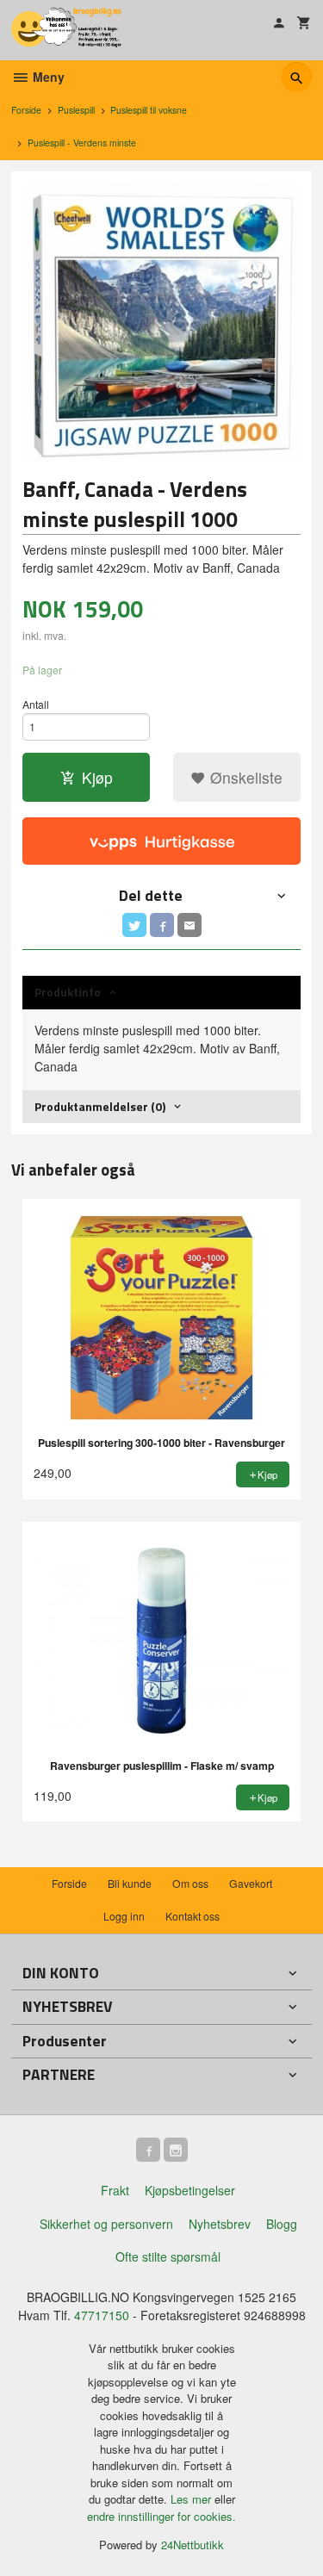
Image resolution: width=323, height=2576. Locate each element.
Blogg (282, 2224)
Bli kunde (130, 1883)
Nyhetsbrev (220, 2224)
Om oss (190, 1883)
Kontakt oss (193, 1916)
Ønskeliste (244, 777)
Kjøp (97, 777)
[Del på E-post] (189, 925)
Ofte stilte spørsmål (168, 2256)
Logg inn (124, 1916)
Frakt (115, 2190)
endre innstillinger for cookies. (161, 2516)
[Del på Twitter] (134, 925)
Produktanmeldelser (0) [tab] (100, 1106)
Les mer (193, 2499)
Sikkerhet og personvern (106, 2224)
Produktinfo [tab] (68, 992)
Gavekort (251, 1883)
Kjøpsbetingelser (190, 2190)
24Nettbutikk (193, 2545)
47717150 (102, 2315)
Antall (36, 704)
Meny (47, 77)
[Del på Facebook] (162, 925)
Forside (26, 110)
